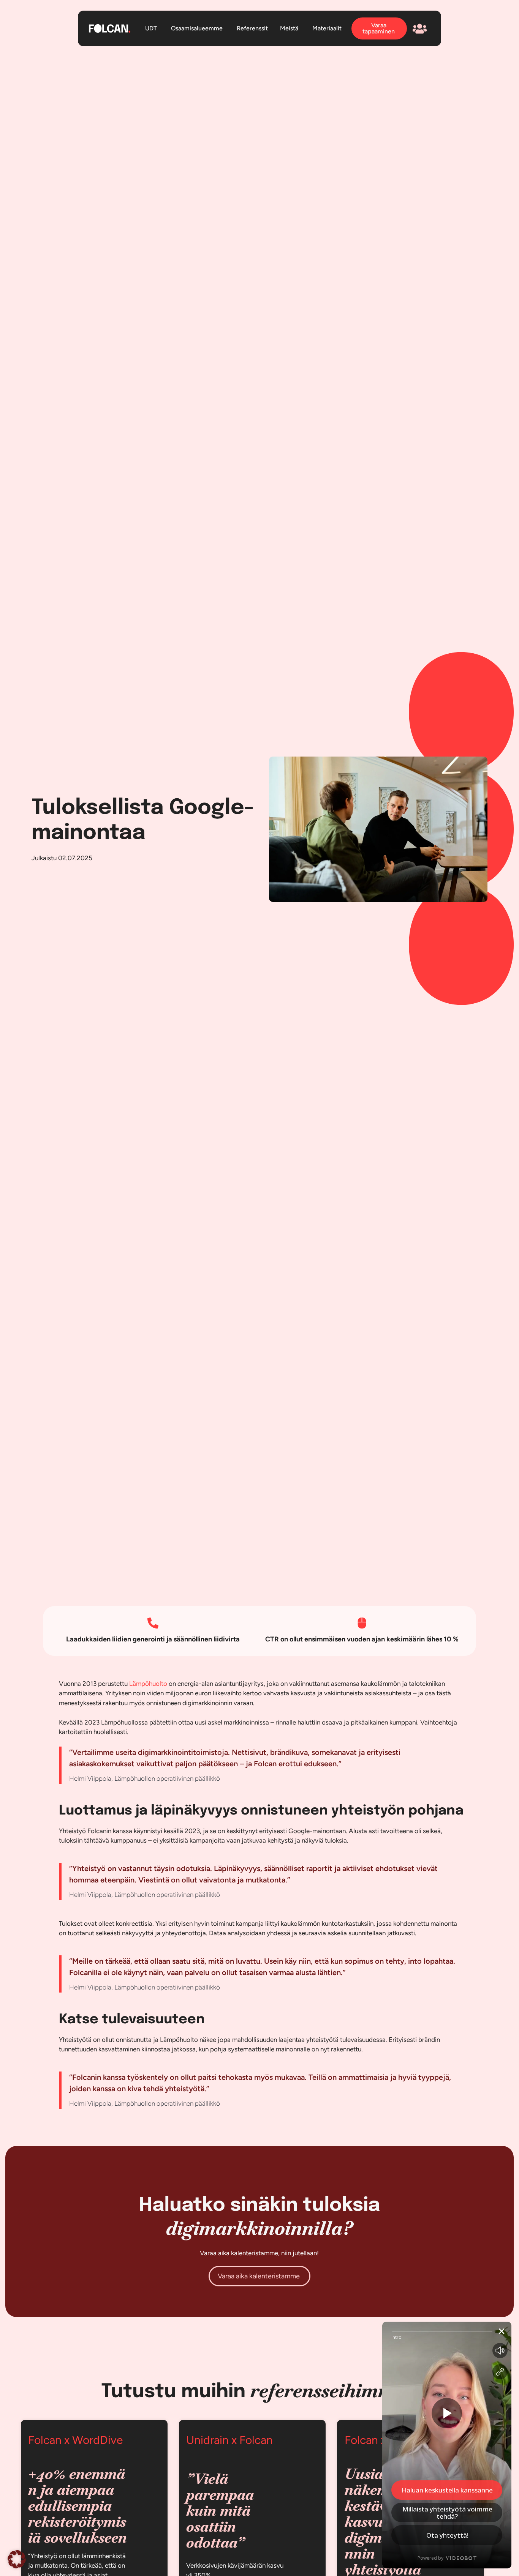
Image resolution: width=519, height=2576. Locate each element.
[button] (17, 2559)
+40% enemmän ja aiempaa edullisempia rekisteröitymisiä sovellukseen (78, 2506)
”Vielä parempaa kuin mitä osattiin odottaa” (220, 2511)
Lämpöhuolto (148, 1684)
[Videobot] (447, 2445)
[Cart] (420, 29)
